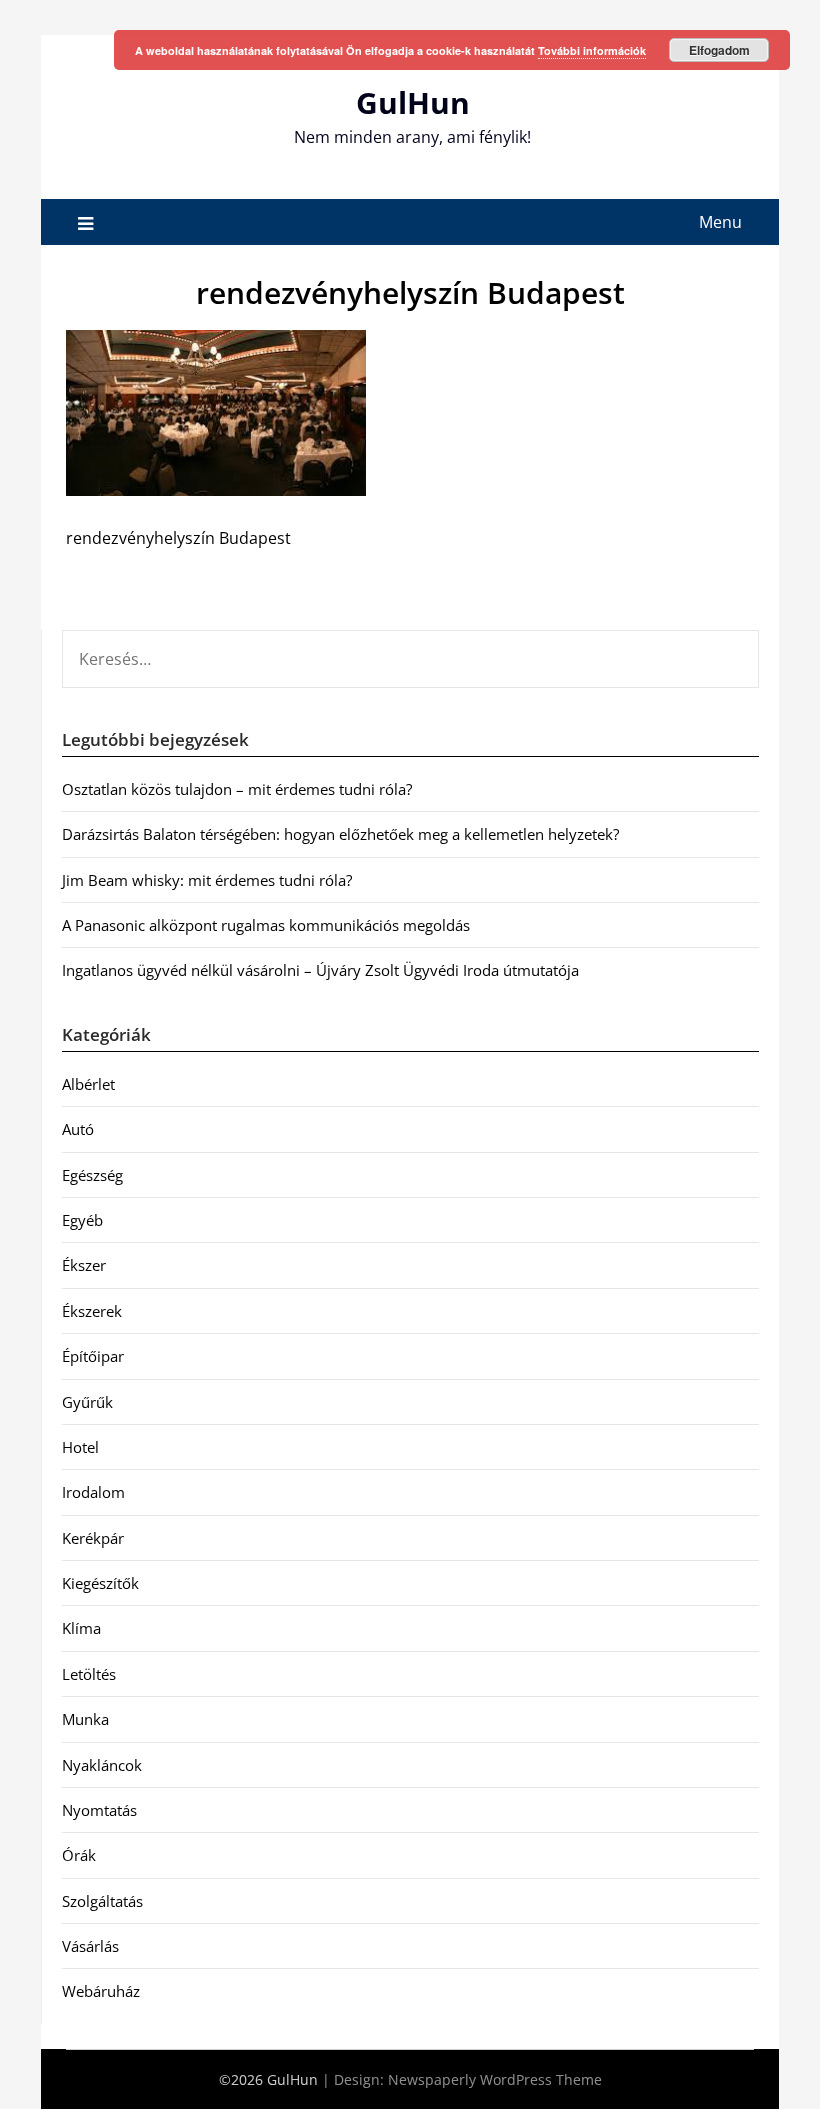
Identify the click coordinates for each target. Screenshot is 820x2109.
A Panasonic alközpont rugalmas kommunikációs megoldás (266, 925)
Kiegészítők (100, 1583)
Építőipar (93, 1356)
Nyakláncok (102, 1765)
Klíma (81, 1628)
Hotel (80, 1447)
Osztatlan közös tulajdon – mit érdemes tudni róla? (237, 789)
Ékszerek (92, 1311)
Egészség (92, 1175)
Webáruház (101, 1991)
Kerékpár (93, 1538)
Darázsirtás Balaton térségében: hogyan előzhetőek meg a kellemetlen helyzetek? (340, 834)
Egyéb (82, 1220)
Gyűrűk (87, 1402)
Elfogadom (719, 50)
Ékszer (84, 1265)
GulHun (413, 102)
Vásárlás (90, 1946)
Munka (85, 1719)
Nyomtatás (99, 1810)
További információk (592, 50)
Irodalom (93, 1492)
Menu (720, 222)
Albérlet (88, 1084)
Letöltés (89, 1674)
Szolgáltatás (102, 1901)
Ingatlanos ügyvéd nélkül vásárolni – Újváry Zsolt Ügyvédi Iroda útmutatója (320, 970)
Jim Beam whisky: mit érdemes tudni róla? (207, 880)
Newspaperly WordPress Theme (495, 2079)
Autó (78, 1129)
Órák (79, 1855)
